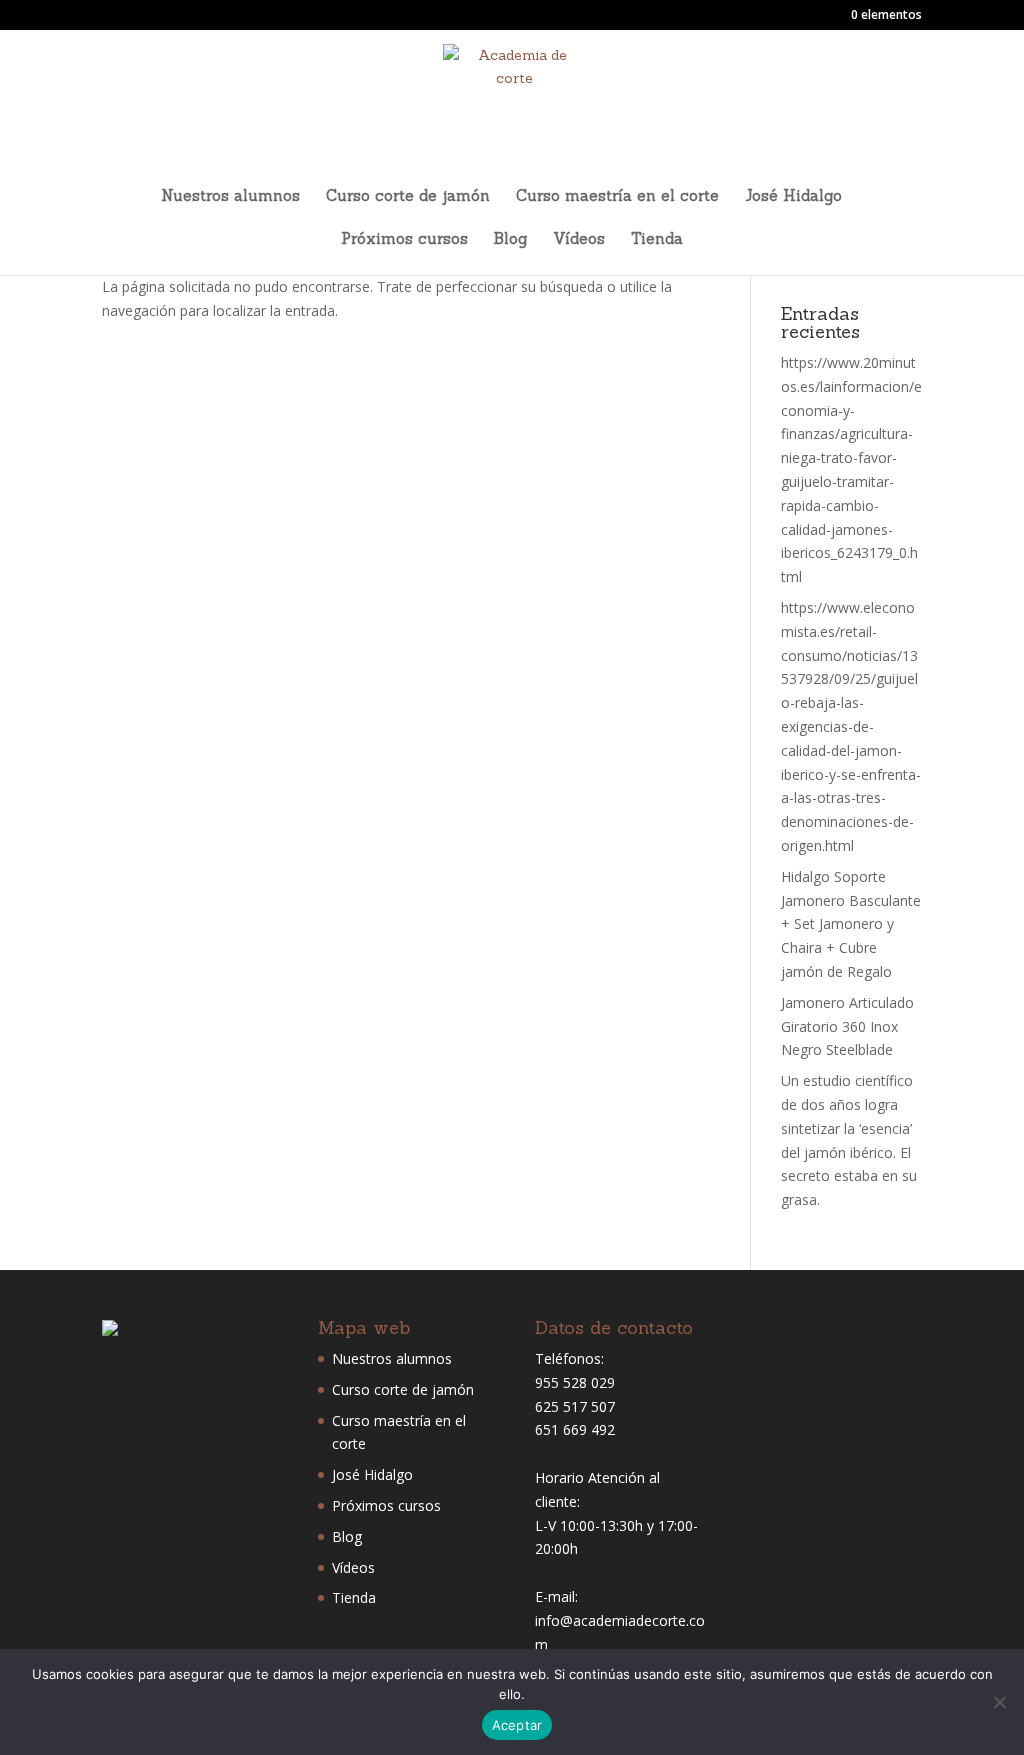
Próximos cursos (404, 240)
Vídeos (579, 240)
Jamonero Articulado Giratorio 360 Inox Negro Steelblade (847, 1026)
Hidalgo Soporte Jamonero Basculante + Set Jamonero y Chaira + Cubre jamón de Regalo (851, 924)
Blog (510, 240)
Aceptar (517, 1725)
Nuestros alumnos (230, 197)
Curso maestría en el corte (617, 197)
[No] (999, 1702)
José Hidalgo (793, 197)
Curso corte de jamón (408, 197)
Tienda (657, 240)
